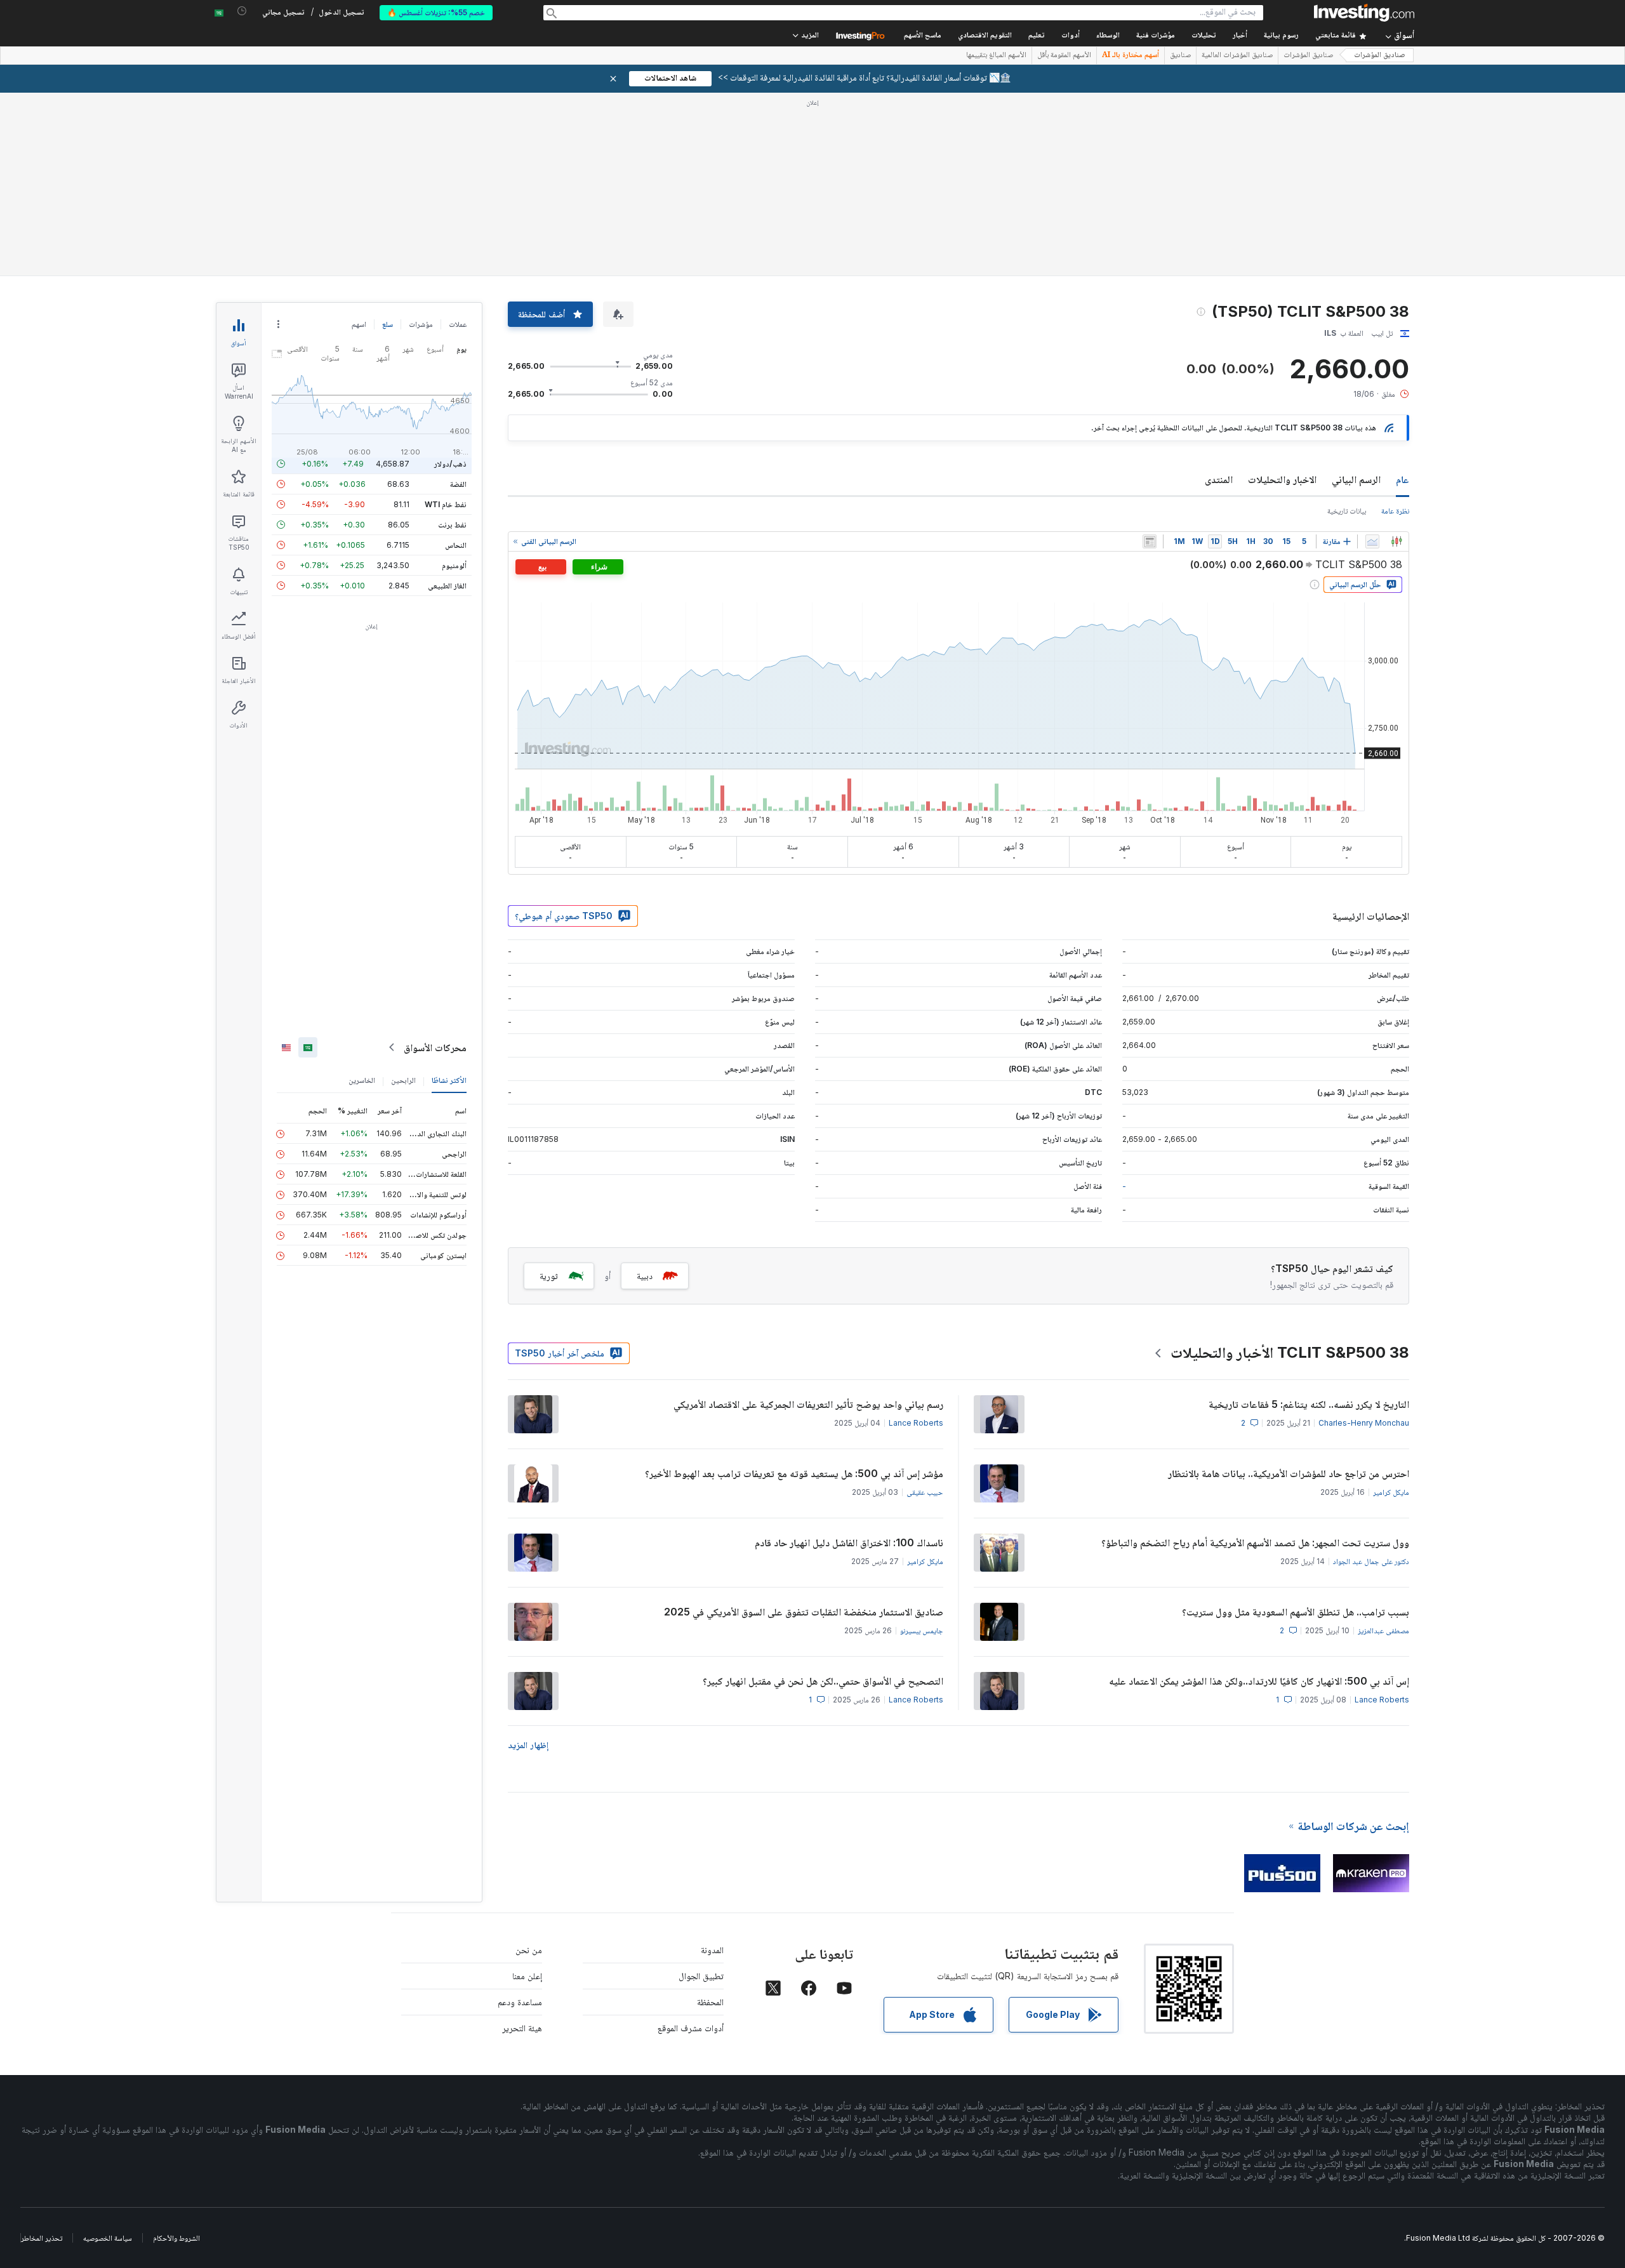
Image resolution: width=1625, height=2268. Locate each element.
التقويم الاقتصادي (985, 36)
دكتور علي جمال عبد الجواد (1371, 1561)
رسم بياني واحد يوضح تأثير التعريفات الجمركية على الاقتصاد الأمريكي (808, 1404)
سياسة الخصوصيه (108, 2238)
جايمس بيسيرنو (922, 1630)
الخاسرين (362, 1080)
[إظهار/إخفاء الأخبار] (1150, 541)
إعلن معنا (527, 1976)
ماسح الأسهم (923, 36)
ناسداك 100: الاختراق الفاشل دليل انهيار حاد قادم (849, 1542)
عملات (458, 324)
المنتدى (1219, 479)
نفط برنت (452, 525)
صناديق (1180, 56)
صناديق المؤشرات (1380, 56)
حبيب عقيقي (925, 1492)
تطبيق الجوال (701, 1976)
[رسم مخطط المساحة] (1372, 541)
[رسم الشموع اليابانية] (1396, 541)
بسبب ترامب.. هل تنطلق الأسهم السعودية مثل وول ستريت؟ (1296, 1612)
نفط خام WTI (446, 504)
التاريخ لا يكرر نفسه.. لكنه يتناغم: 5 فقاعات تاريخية (1309, 1404)
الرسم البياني (1356, 479)
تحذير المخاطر (42, 2238)
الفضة (458, 484)
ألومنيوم (454, 565)
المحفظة (710, 2002)
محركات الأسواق (435, 1047)
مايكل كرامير (1391, 1492)
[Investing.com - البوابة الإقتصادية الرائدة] (1364, 13)
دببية (645, 1276)
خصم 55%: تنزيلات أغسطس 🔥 (436, 12)
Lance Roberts (916, 1423)
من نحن (529, 1950)
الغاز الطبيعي (447, 586)
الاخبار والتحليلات (1282, 479)
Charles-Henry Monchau (1364, 1423)
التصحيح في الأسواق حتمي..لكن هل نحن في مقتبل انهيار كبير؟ (823, 1681)
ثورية (549, 1276)
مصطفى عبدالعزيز (1383, 1630)
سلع (388, 324)
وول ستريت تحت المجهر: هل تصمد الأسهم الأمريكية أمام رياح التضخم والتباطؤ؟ (1255, 1542)
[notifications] (242, 11)
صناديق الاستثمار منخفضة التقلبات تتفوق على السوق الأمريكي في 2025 (804, 1612)
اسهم (359, 324)
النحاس (456, 545)
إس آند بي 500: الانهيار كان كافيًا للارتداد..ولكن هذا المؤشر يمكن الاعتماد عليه (1259, 1681)
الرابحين (403, 1080)
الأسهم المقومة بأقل (1064, 56)
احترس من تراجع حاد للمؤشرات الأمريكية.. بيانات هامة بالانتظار (1289, 1473)
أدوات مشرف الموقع (691, 2028)
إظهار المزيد (528, 1745)
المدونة (712, 1950)
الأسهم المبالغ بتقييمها (996, 56)
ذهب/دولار (450, 464)
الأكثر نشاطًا (449, 1080)
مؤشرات (421, 324)
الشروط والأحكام (176, 2238)
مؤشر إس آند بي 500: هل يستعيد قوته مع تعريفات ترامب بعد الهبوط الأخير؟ (794, 1473)
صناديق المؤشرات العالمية (1237, 56)
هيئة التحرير (522, 2028)
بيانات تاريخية (1347, 511)
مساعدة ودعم (520, 2002)
